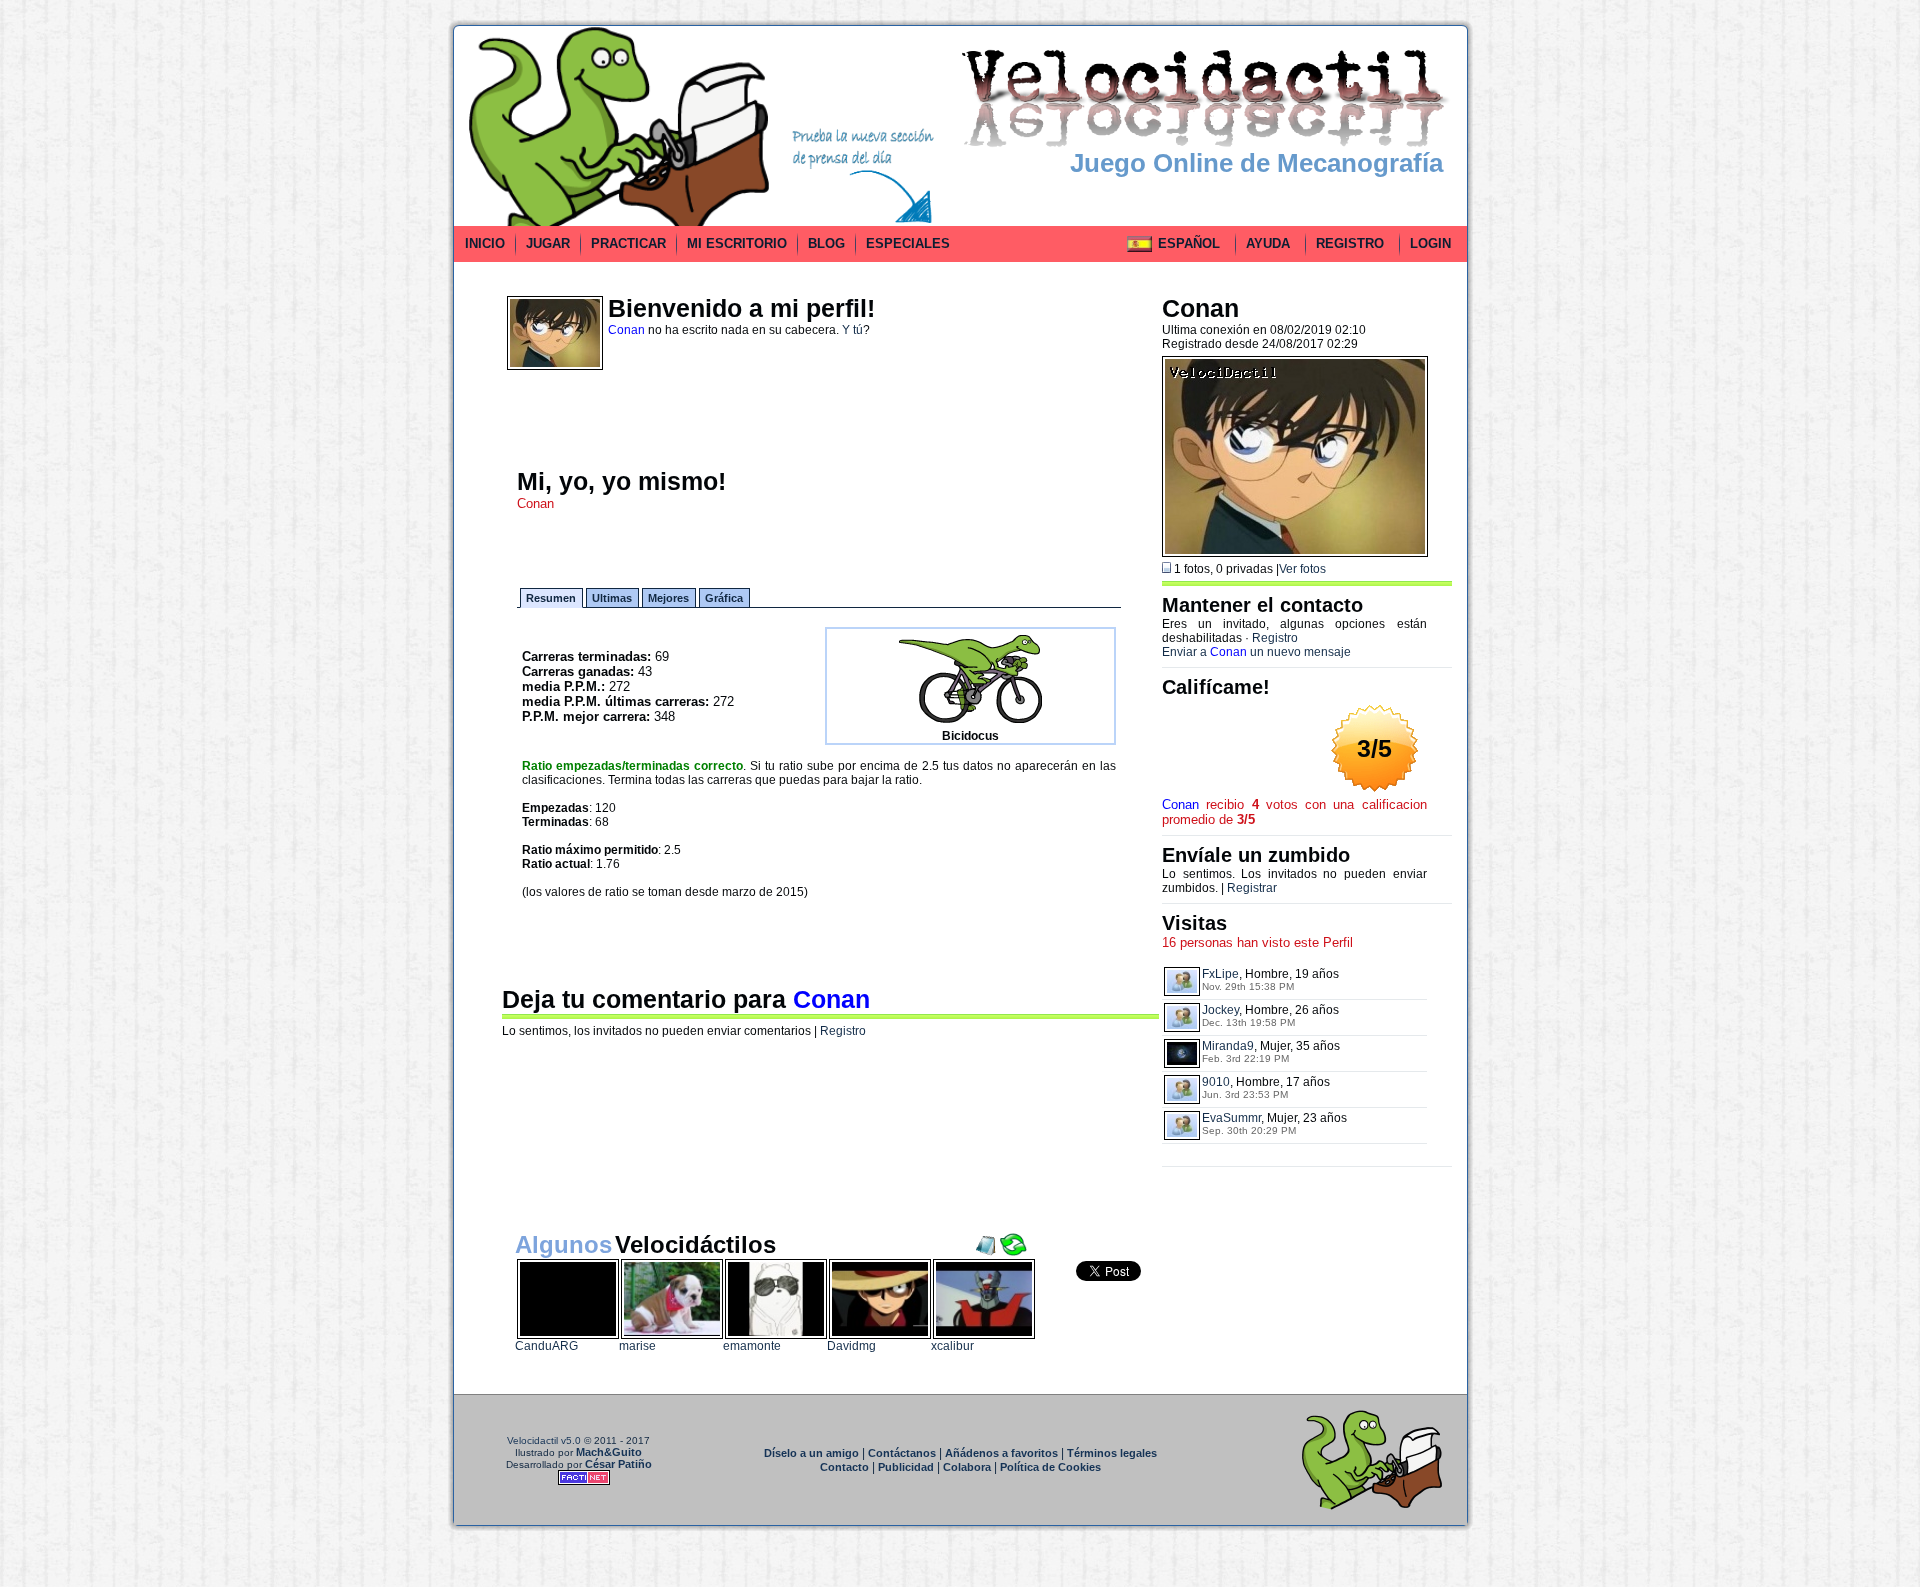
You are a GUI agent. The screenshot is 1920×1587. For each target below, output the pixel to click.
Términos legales (1112, 1453)
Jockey (1220, 1010)
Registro (843, 1031)
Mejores (668, 598)
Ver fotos (1302, 569)
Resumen (551, 598)
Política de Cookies (1050, 1467)
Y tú (852, 330)
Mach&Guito (609, 1452)
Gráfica (724, 598)
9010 (1216, 1082)
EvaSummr (1231, 1118)
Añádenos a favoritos (1001, 1453)
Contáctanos (902, 1453)
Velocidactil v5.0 (544, 1440)
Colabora (967, 1467)
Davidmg (851, 1346)
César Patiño (618, 1464)
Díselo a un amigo (811, 1453)
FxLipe (1220, 974)
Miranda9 (1228, 1046)
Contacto (844, 1467)
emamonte (752, 1346)
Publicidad (906, 1467)
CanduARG (546, 1346)
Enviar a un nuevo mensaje (1256, 652)
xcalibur (952, 1346)
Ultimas (612, 598)
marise (637, 1346)
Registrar (1252, 888)
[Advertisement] (363, 324)
